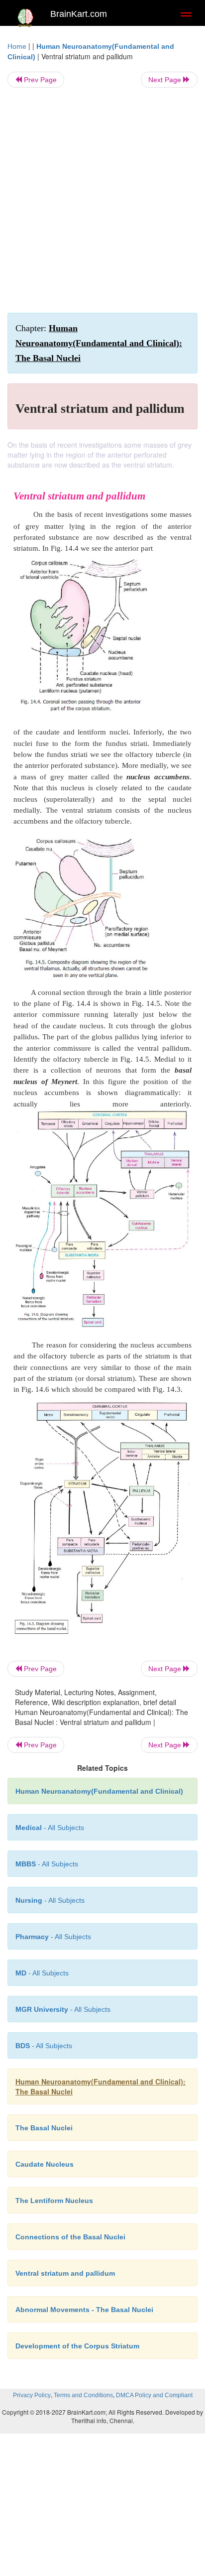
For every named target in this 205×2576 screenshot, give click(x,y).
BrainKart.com (79, 14)
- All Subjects (42, 1973)
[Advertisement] (102, 200)
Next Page (166, 80)
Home (17, 46)
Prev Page (39, 80)
